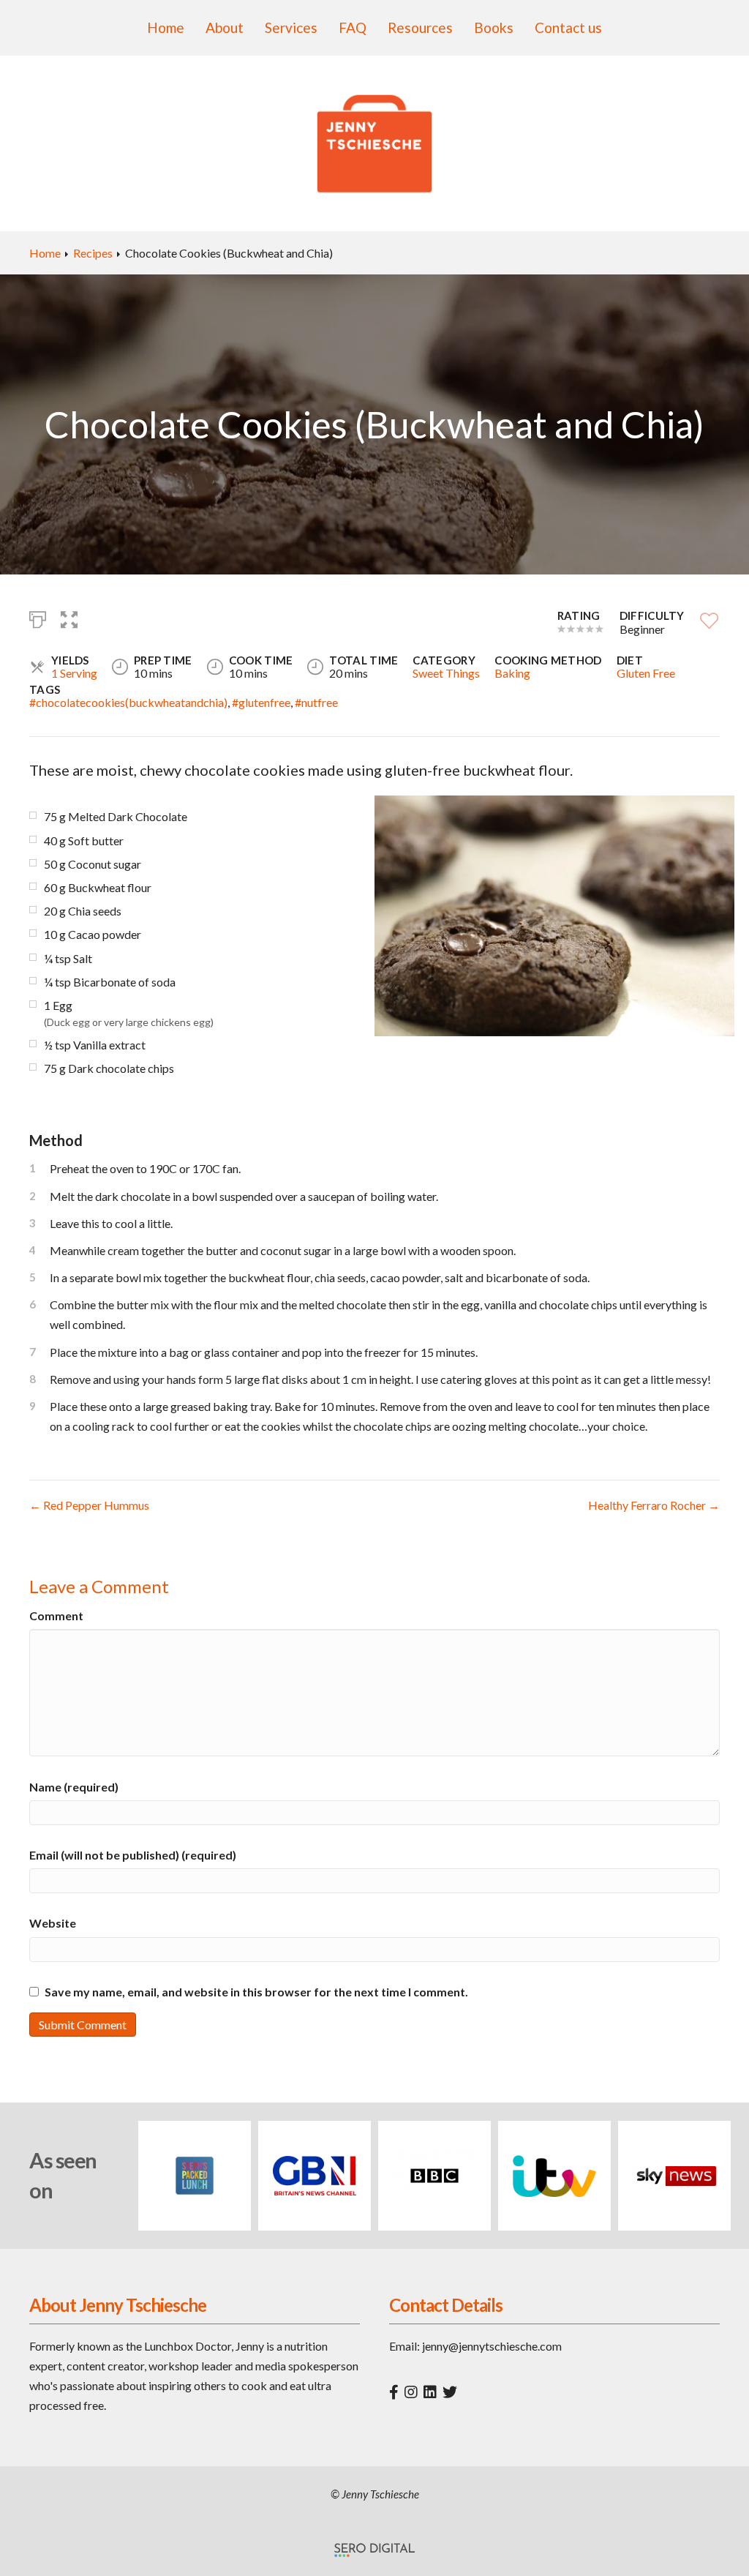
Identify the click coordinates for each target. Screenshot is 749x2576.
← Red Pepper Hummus (89, 1505)
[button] (69, 618)
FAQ (353, 27)
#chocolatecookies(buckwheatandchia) (128, 702)
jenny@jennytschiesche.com (492, 2346)
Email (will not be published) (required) (133, 1855)
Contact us (568, 27)
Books (494, 27)
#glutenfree (261, 702)
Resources (420, 27)
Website (53, 1923)
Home (166, 27)
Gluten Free (646, 673)
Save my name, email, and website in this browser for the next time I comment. (256, 1992)
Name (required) (74, 1787)
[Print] (38, 618)
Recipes (93, 253)
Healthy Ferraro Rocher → (654, 1505)
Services (291, 27)
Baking (512, 673)
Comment (56, 1615)
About (225, 27)
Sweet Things (446, 673)
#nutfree (316, 702)
